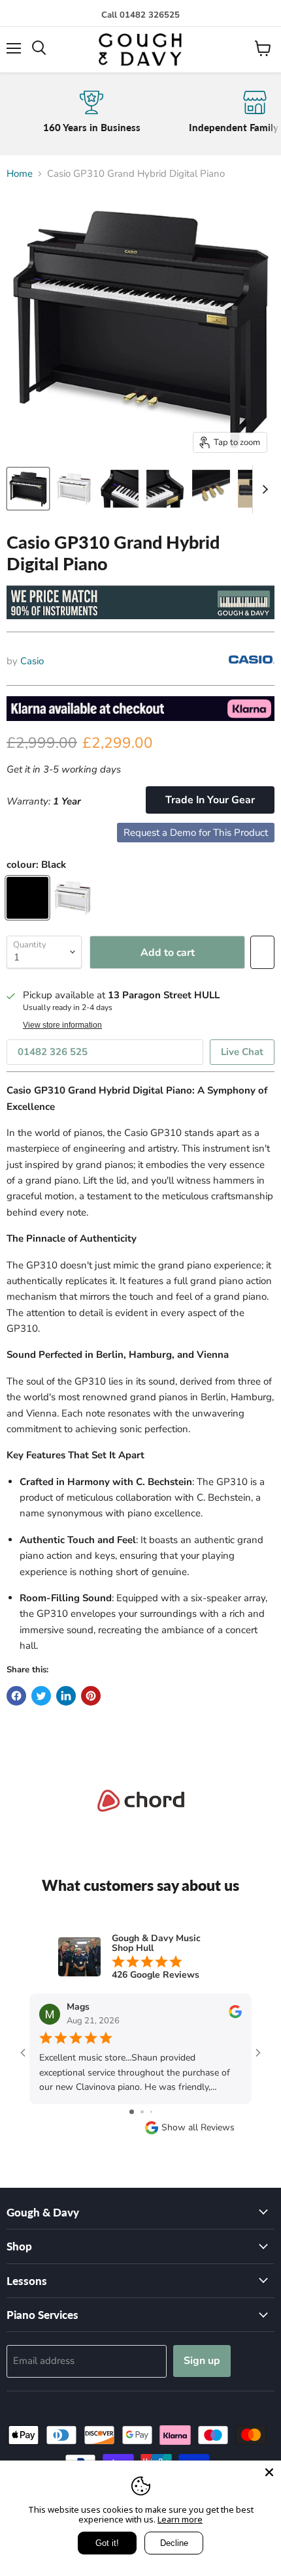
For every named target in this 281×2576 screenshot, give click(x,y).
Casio (32, 661)
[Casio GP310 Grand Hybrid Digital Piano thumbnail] (165, 489)
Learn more (180, 2519)
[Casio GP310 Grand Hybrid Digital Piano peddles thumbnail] (211, 489)
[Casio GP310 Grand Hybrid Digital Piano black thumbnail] (28, 489)
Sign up (202, 2361)
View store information (62, 1025)
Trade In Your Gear (210, 800)
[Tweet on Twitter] (41, 1696)
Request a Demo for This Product (196, 833)
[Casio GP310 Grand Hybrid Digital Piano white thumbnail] (74, 489)
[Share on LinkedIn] (66, 1696)
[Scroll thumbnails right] (263, 489)
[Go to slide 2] (142, 2112)
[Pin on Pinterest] (91, 1696)
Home (20, 174)
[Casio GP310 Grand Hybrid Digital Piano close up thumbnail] (120, 489)
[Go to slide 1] (132, 2112)
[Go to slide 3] (151, 2112)
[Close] (269, 2472)
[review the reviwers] (235, 2015)
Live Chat (242, 1052)
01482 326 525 (53, 1052)
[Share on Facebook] (16, 1696)
